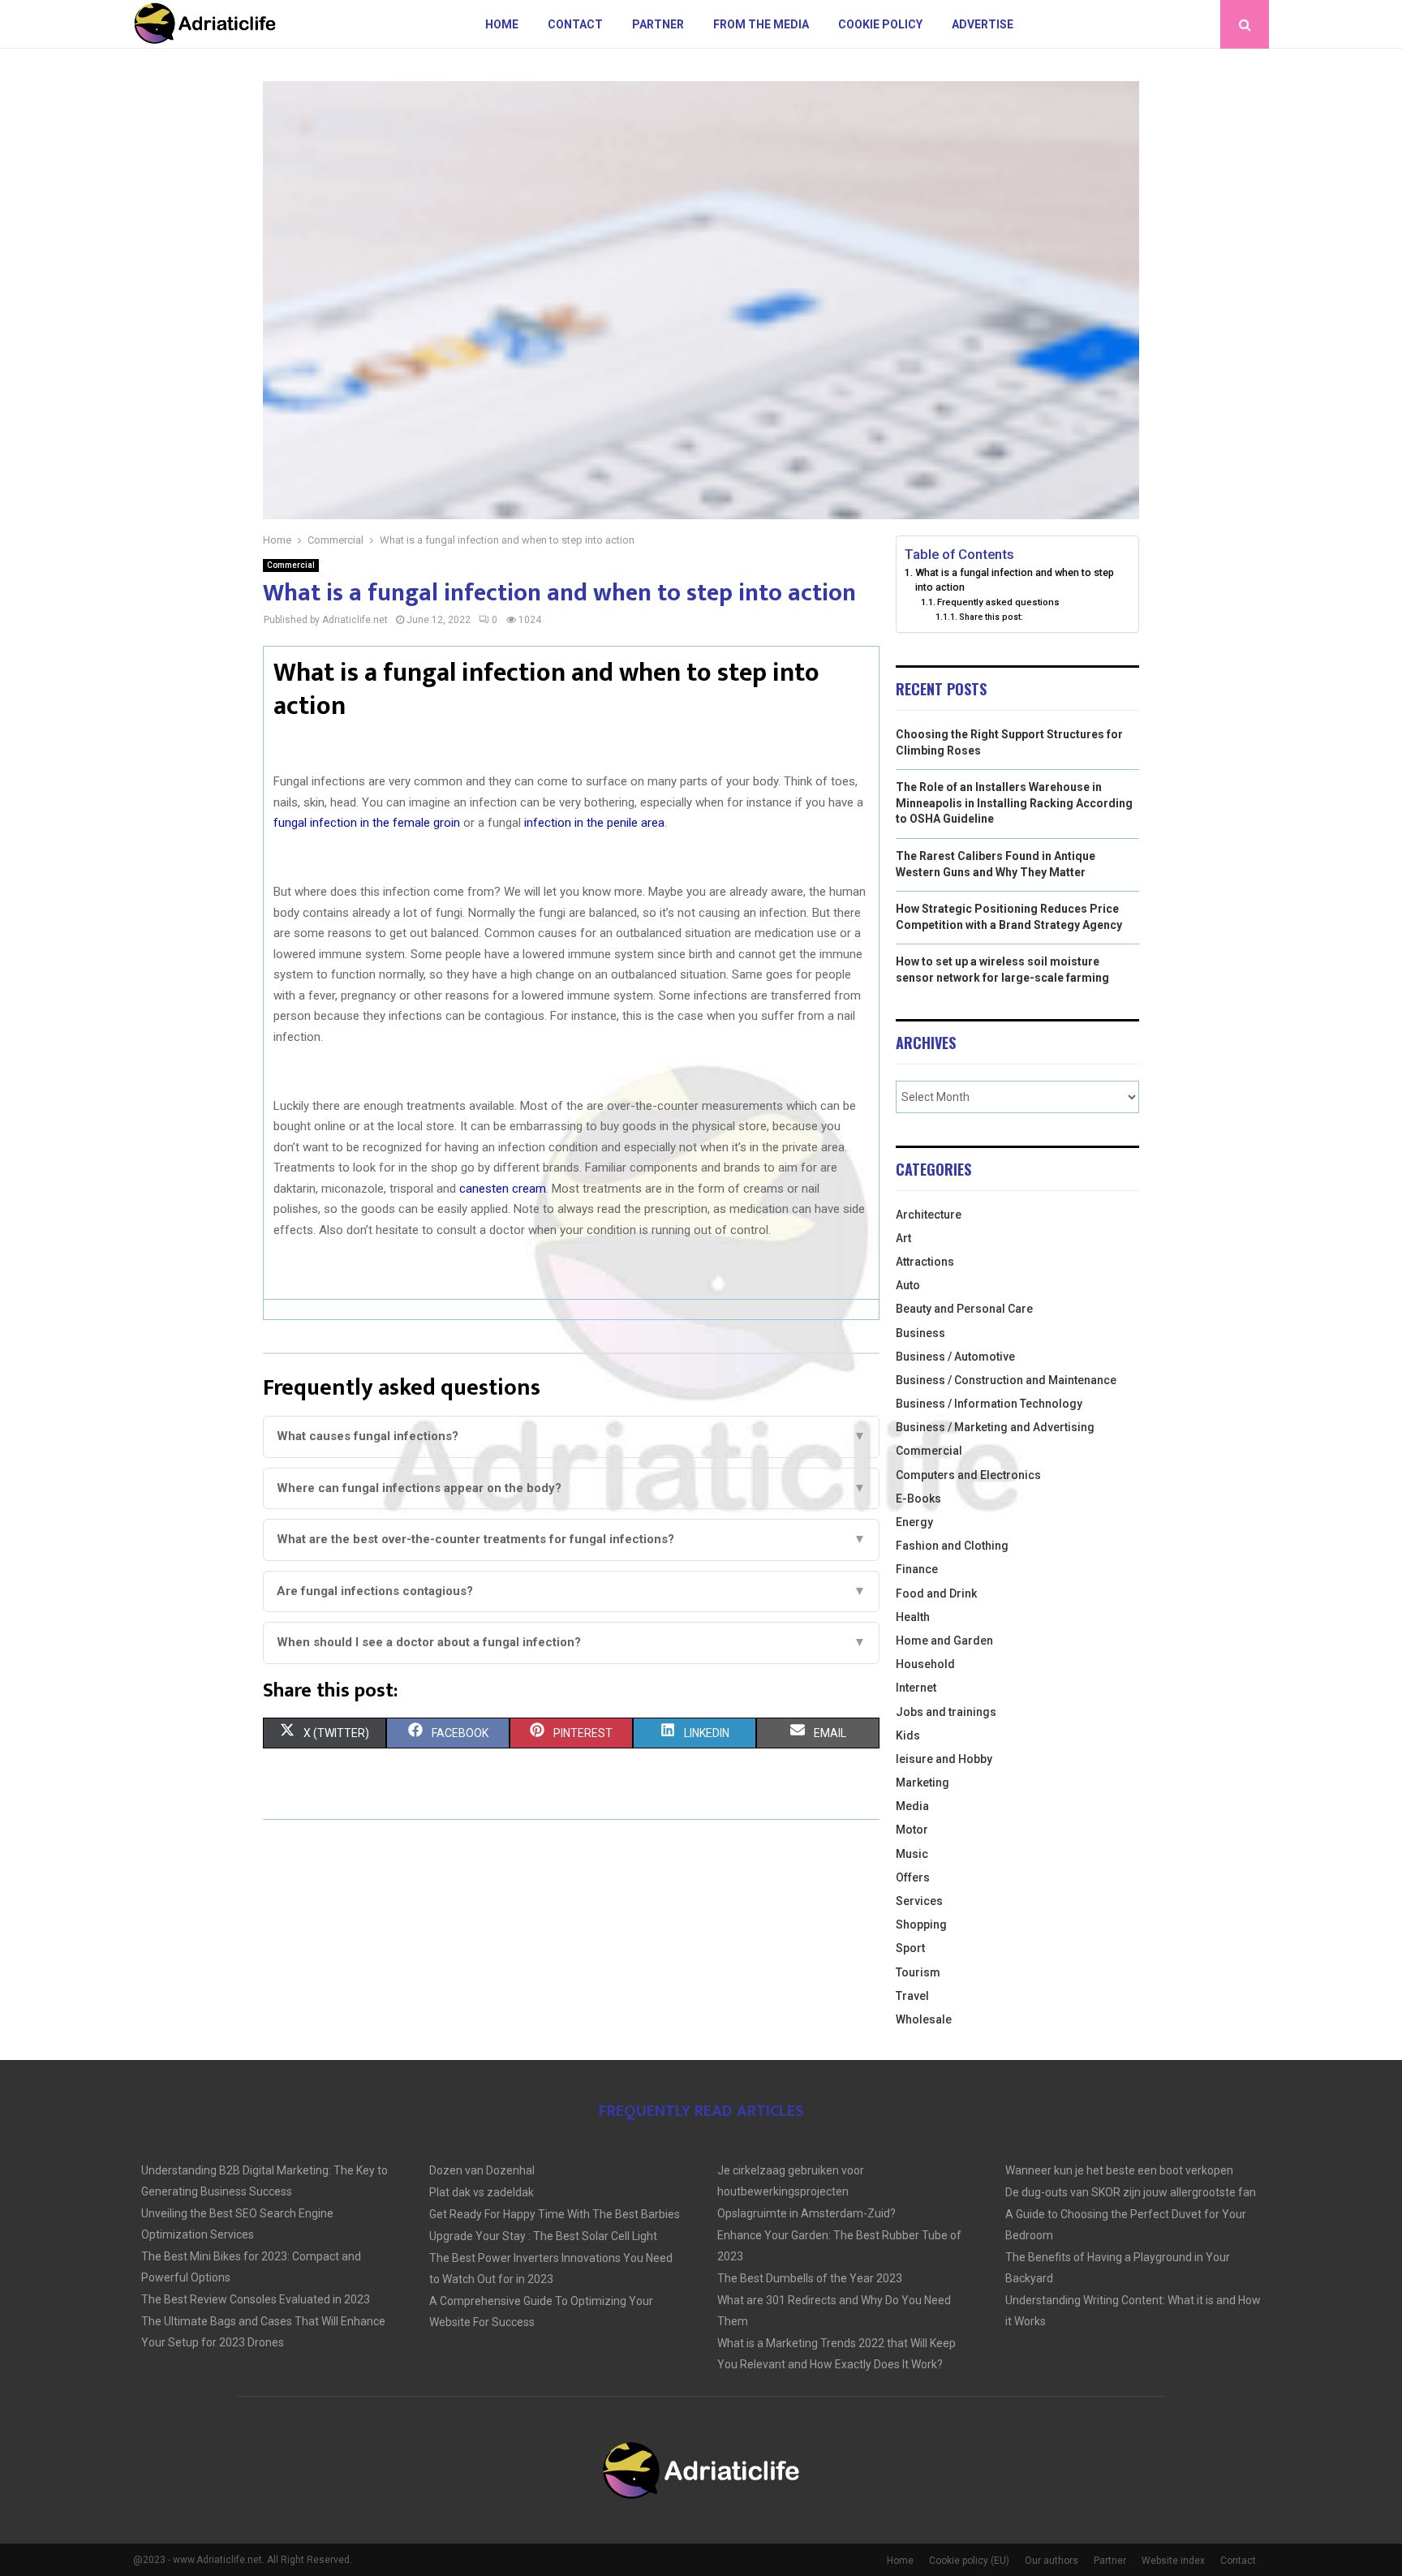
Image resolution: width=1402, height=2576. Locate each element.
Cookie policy (880, 24)
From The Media (761, 24)
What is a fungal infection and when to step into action (1015, 580)
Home (502, 24)
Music (912, 1854)
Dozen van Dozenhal (482, 2170)
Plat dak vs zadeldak (482, 2192)
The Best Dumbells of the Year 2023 (810, 2278)
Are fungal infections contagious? (571, 1591)
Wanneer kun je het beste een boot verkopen (1119, 2170)
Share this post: (991, 617)
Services (919, 1901)
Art (903, 1238)
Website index (1173, 2561)
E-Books (918, 1499)
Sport (910, 1948)
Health (913, 1617)
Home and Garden (944, 1641)
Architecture (929, 1215)
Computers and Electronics (968, 1475)
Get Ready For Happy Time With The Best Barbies (555, 2214)
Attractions (925, 1262)
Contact (575, 24)
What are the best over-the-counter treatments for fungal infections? (571, 1539)
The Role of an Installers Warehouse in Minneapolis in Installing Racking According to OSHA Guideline (1014, 803)
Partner (658, 24)
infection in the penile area (594, 823)
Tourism (918, 1972)
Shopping (921, 1924)
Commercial (291, 565)
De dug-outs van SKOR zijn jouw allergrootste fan (1131, 2192)
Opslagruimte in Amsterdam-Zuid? (806, 2213)
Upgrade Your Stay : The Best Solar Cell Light (543, 2236)
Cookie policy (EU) (969, 2561)
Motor (912, 1830)
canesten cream (503, 1189)
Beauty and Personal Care (964, 1309)
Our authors (1051, 2561)
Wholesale (924, 2019)
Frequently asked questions (998, 602)
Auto (908, 1285)
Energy (914, 1522)
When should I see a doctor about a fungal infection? (571, 1642)
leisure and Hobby (944, 1759)
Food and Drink (936, 1593)
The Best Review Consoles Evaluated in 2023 (256, 2299)
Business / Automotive (955, 1357)
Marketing (922, 1783)
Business (920, 1333)
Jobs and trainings (946, 1712)
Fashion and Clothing (952, 1546)
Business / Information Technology (989, 1404)
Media (912, 1806)
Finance (917, 1569)
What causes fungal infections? (571, 1436)
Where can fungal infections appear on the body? (571, 1488)
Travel (912, 1996)
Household (925, 1664)
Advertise (983, 24)
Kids (908, 1735)
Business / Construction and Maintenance (1006, 1380)
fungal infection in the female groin (367, 823)
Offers (913, 1877)
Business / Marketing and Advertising (995, 1427)
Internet (916, 1688)
